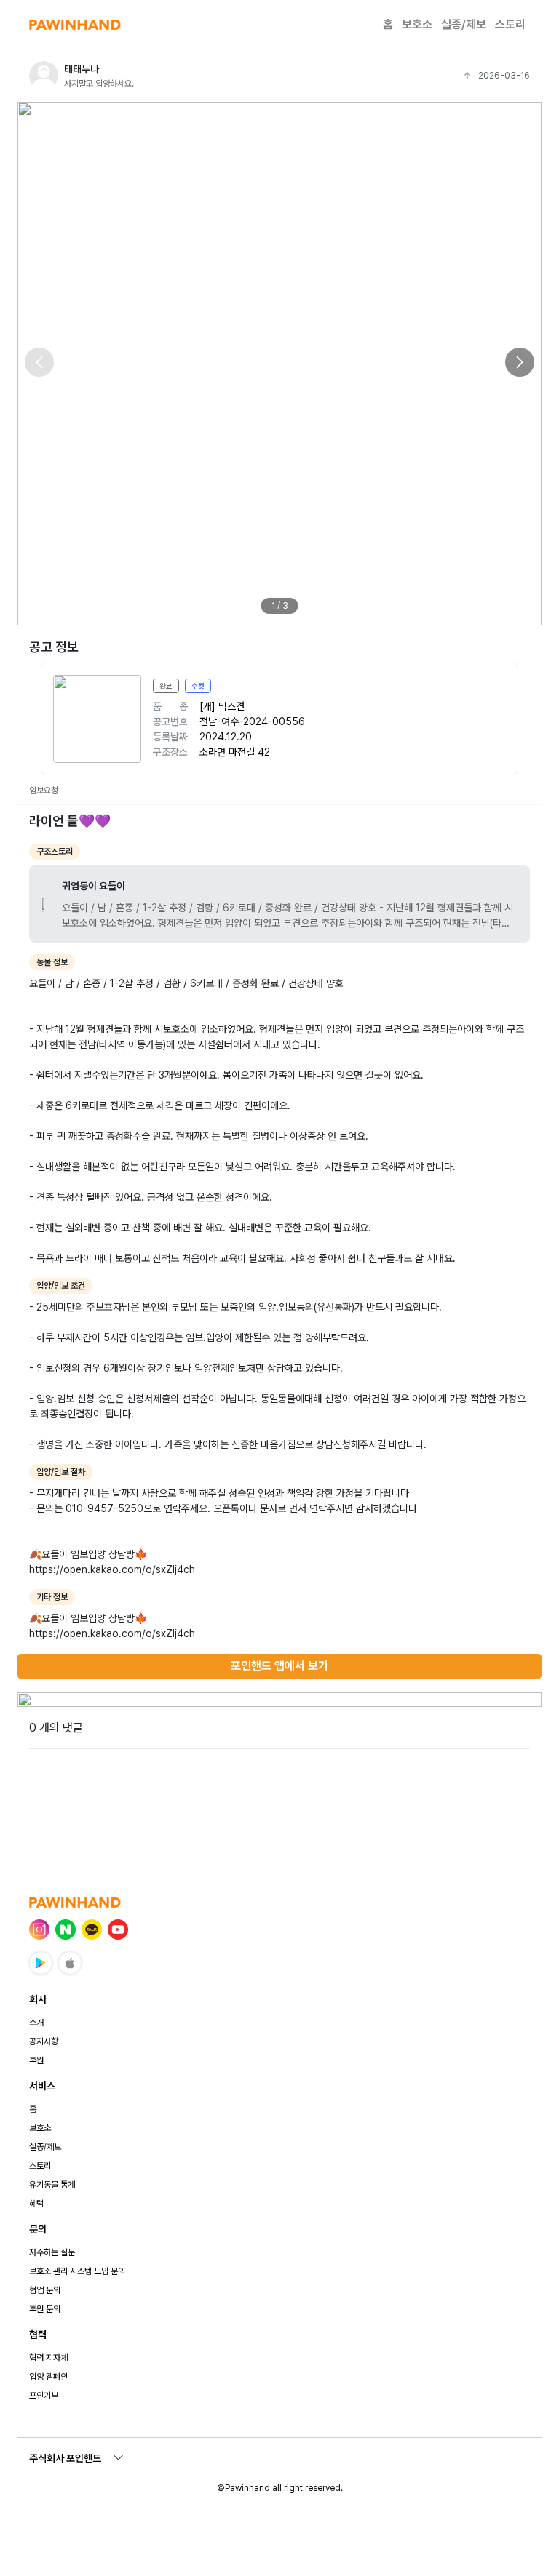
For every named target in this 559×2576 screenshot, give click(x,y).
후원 (36, 2060)
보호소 (417, 24)
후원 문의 (45, 2309)
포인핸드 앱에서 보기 (279, 1666)
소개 (36, 2023)
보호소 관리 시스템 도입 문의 (77, 2271)
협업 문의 (45, 2290)
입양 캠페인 (48, 2377)
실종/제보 (464, 24)
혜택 (36, 2204)
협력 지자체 (48, 2358)
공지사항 (44, 2041)
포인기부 (44, 2396)
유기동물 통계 (52, 2185)
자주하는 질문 (52, 2252)
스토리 (510, 24)
